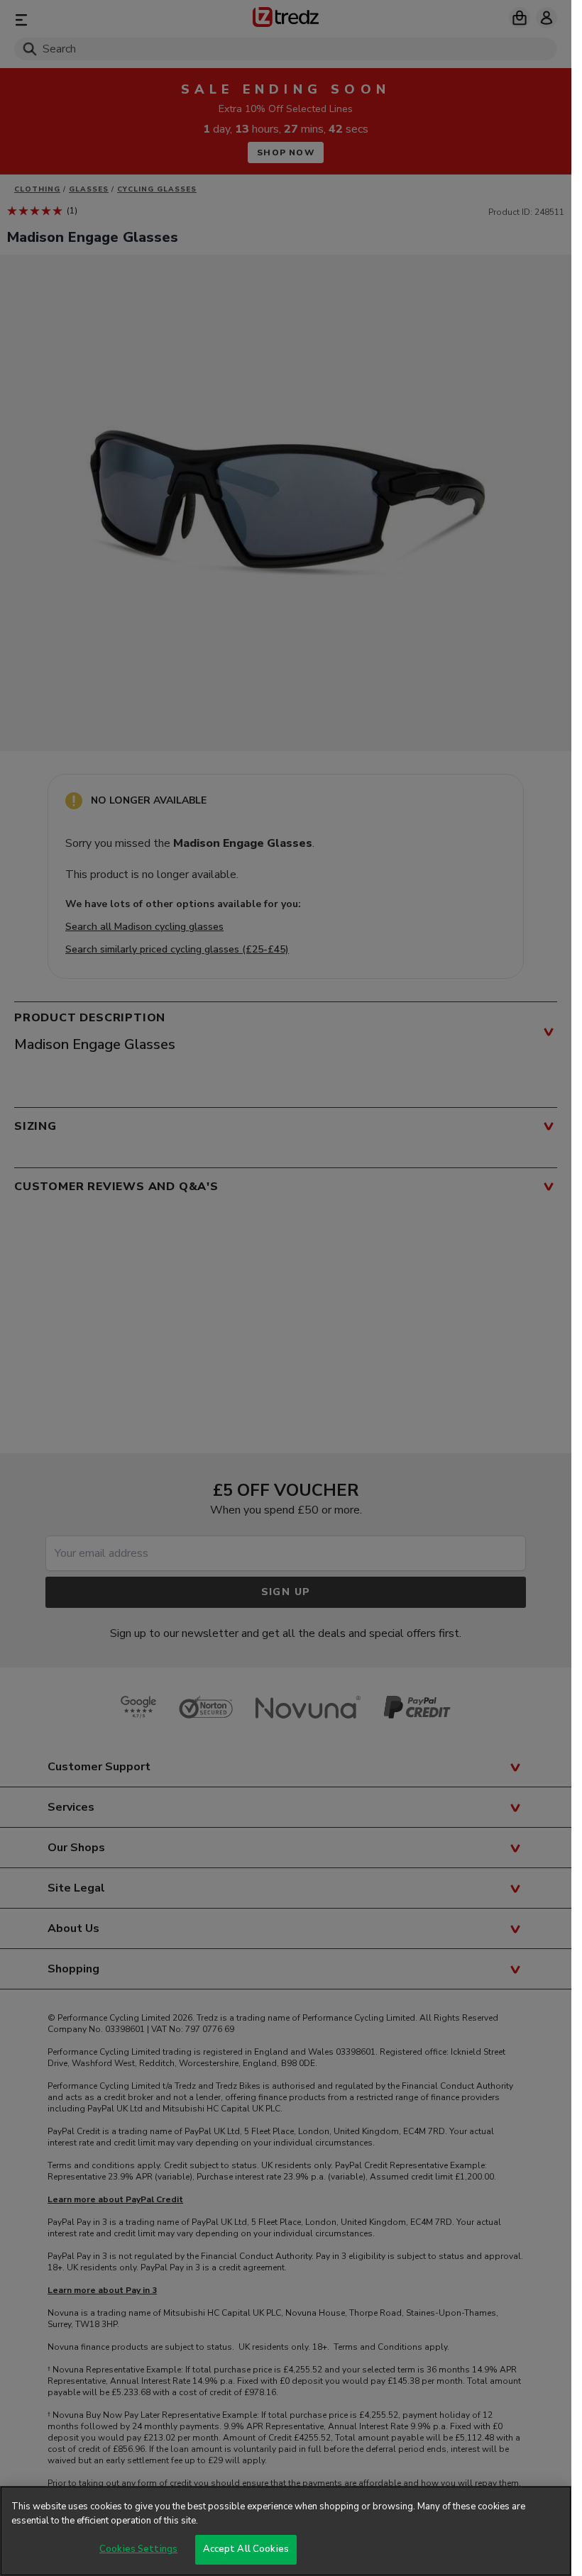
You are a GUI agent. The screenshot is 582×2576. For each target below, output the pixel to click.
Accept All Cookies (246, 2549)
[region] (286, 2531)
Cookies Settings (138, 2549)
